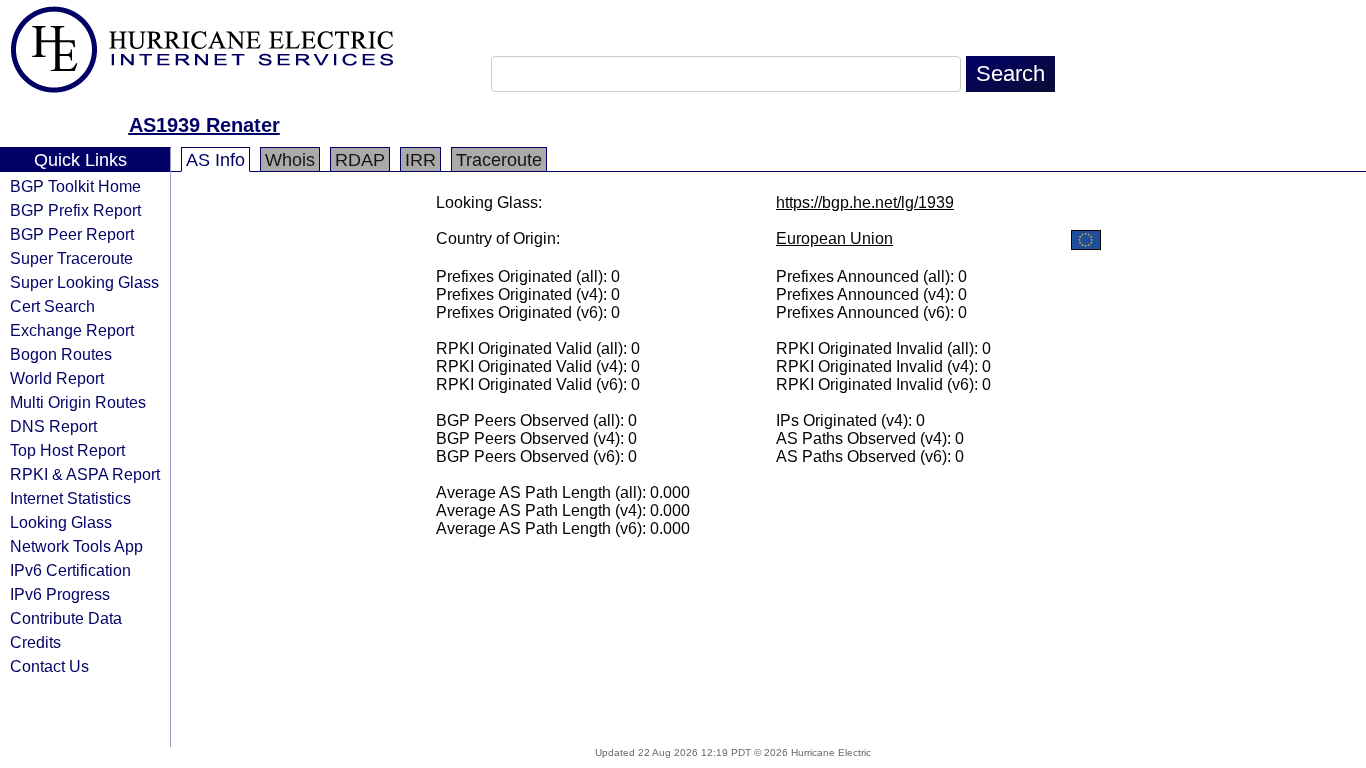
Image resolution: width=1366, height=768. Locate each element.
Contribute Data (66, 618)
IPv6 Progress (60, 594)
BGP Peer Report (72, 234)
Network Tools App (76, 546)
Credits (35, 642)
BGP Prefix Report (75, 210)
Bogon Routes (61, 354)
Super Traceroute (71, 258)
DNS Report (53, 426)
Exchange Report (72, 330)
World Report (57, 378)
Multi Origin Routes (78, 402)
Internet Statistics (70, 498)
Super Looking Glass (84, 282)
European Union (834, 238)
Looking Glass (61, 522)
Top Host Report (67, 450)
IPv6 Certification (70, 570)
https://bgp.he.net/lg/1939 (865, 202)
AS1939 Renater (204, 125)
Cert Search (52, 306)
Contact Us (49, 666)
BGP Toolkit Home (75, 186)
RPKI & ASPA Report (85, 474)
